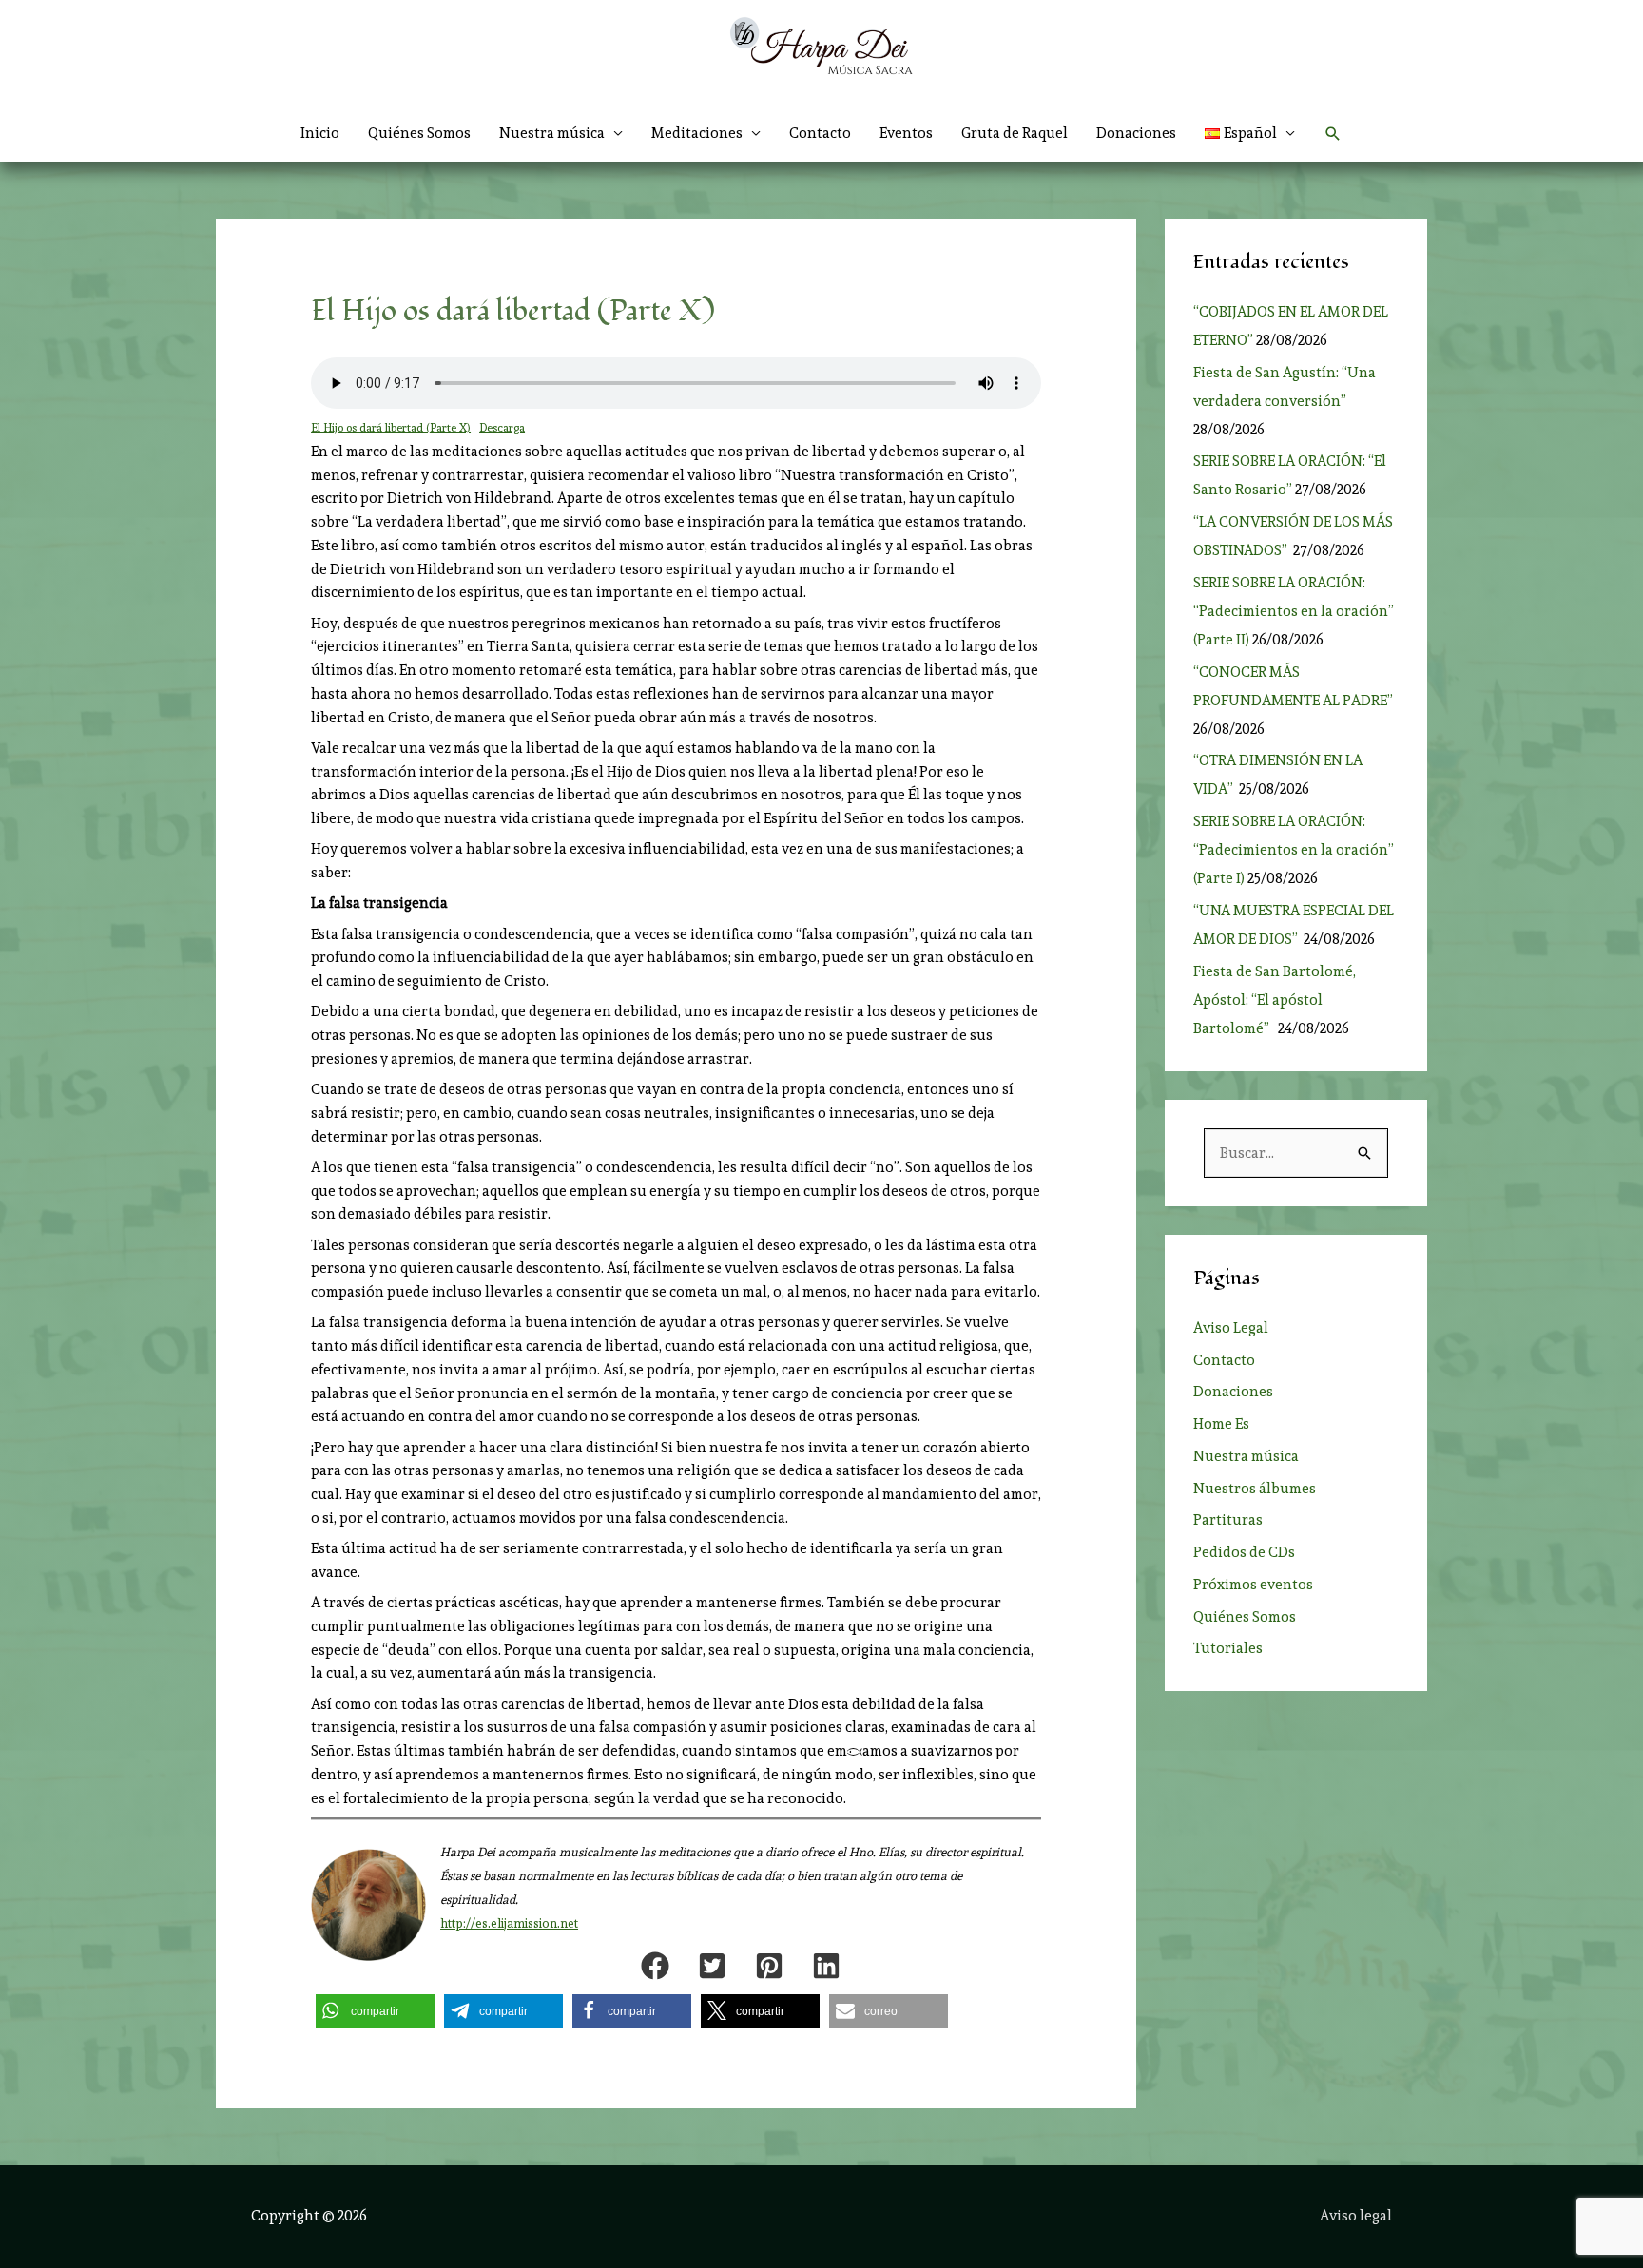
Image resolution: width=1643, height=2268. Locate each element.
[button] (1250, 133)
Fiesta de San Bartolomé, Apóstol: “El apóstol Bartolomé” (1275, 1000)
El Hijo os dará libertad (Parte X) (391, 428)
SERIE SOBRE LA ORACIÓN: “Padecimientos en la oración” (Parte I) (1294, 850)
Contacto (820, 133)
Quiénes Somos (419, 133)
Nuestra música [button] (552, 133)
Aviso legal (1356, 2216)
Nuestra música (1246, 1456)
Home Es (1221, 1424)
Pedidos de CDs (1244, 1552)
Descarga (502, 428)
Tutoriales (1228, 1648)
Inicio (320, 133)
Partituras (1228, 1520)
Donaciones (1136, 133)
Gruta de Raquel (1015, 133)
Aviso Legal (1231, 1328)
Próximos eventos (1253, 1585)
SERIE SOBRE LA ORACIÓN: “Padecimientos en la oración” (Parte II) (1294, 611)
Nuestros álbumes (1255, 1489)
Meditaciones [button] (697, 133)
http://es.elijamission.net (509, 1923)
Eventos (906, 133)
